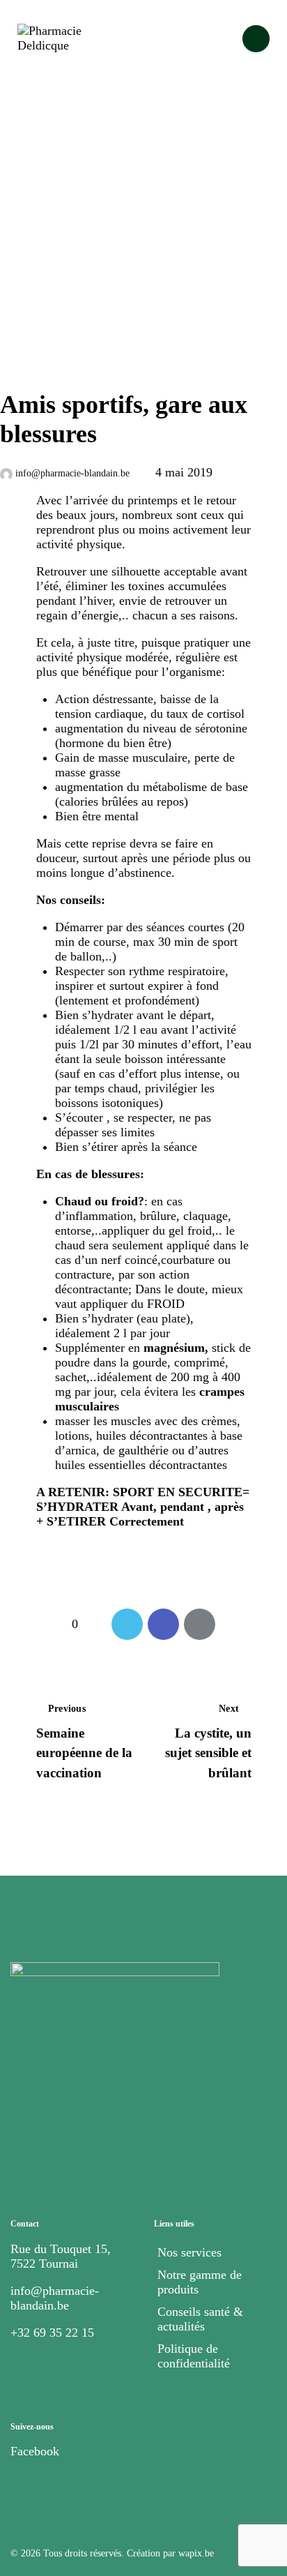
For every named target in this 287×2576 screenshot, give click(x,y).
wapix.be (196, 2553)
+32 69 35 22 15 (52, 2333)
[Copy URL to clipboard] (236, 1624)
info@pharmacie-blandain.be (55, 2298)
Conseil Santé (39, 362)
